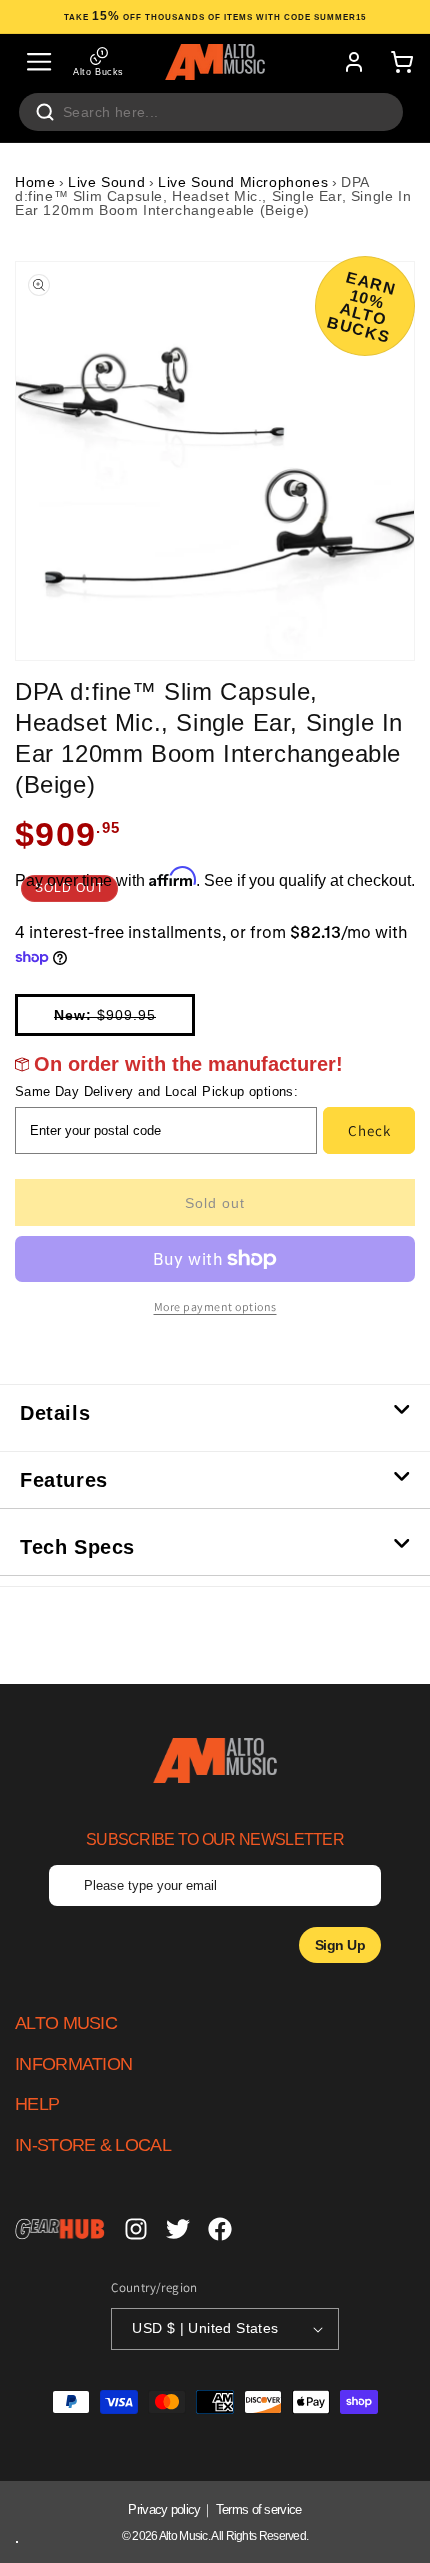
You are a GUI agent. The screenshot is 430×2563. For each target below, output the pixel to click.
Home (35, 182)
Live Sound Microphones (243, 182)
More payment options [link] (215, 1306)
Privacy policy (164, 2509)
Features (64, 1480)
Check (369, 1130)
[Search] (45, 112)
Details (55, 1413)
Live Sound (106, 182)
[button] (39, 62)
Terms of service (259, 2509)
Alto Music (183, 2536)
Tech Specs (77, 1547)
